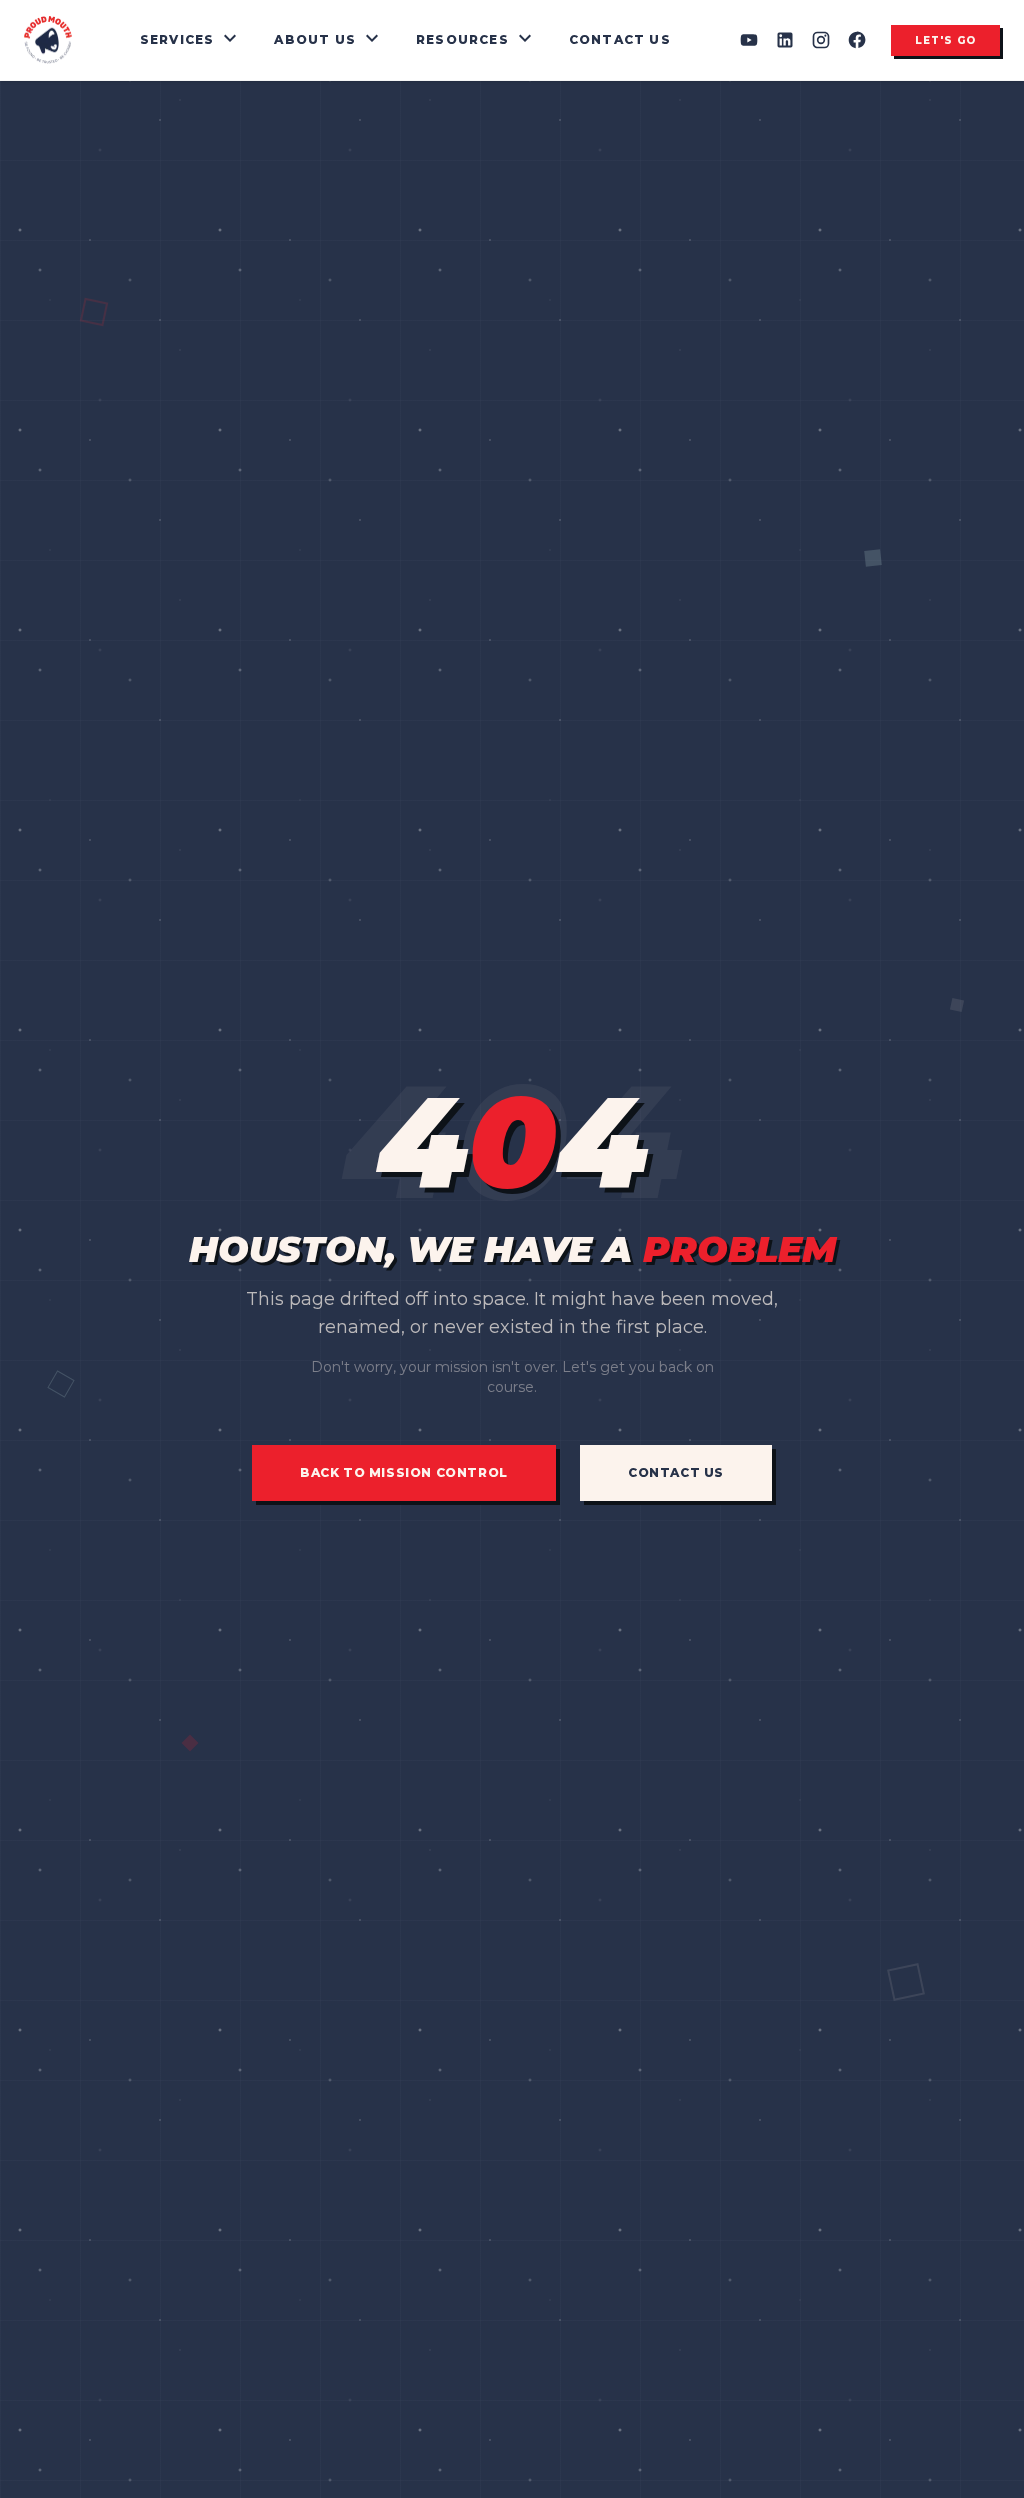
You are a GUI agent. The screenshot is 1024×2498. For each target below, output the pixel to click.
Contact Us (620, 39)
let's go (945, 40)
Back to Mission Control (404, 1472)
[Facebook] (857, 40)
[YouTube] (749, 40)
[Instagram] (821, 40)
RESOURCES (476, 40)
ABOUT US (329, 40)
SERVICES (191, 40)
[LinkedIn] (785, 40)
